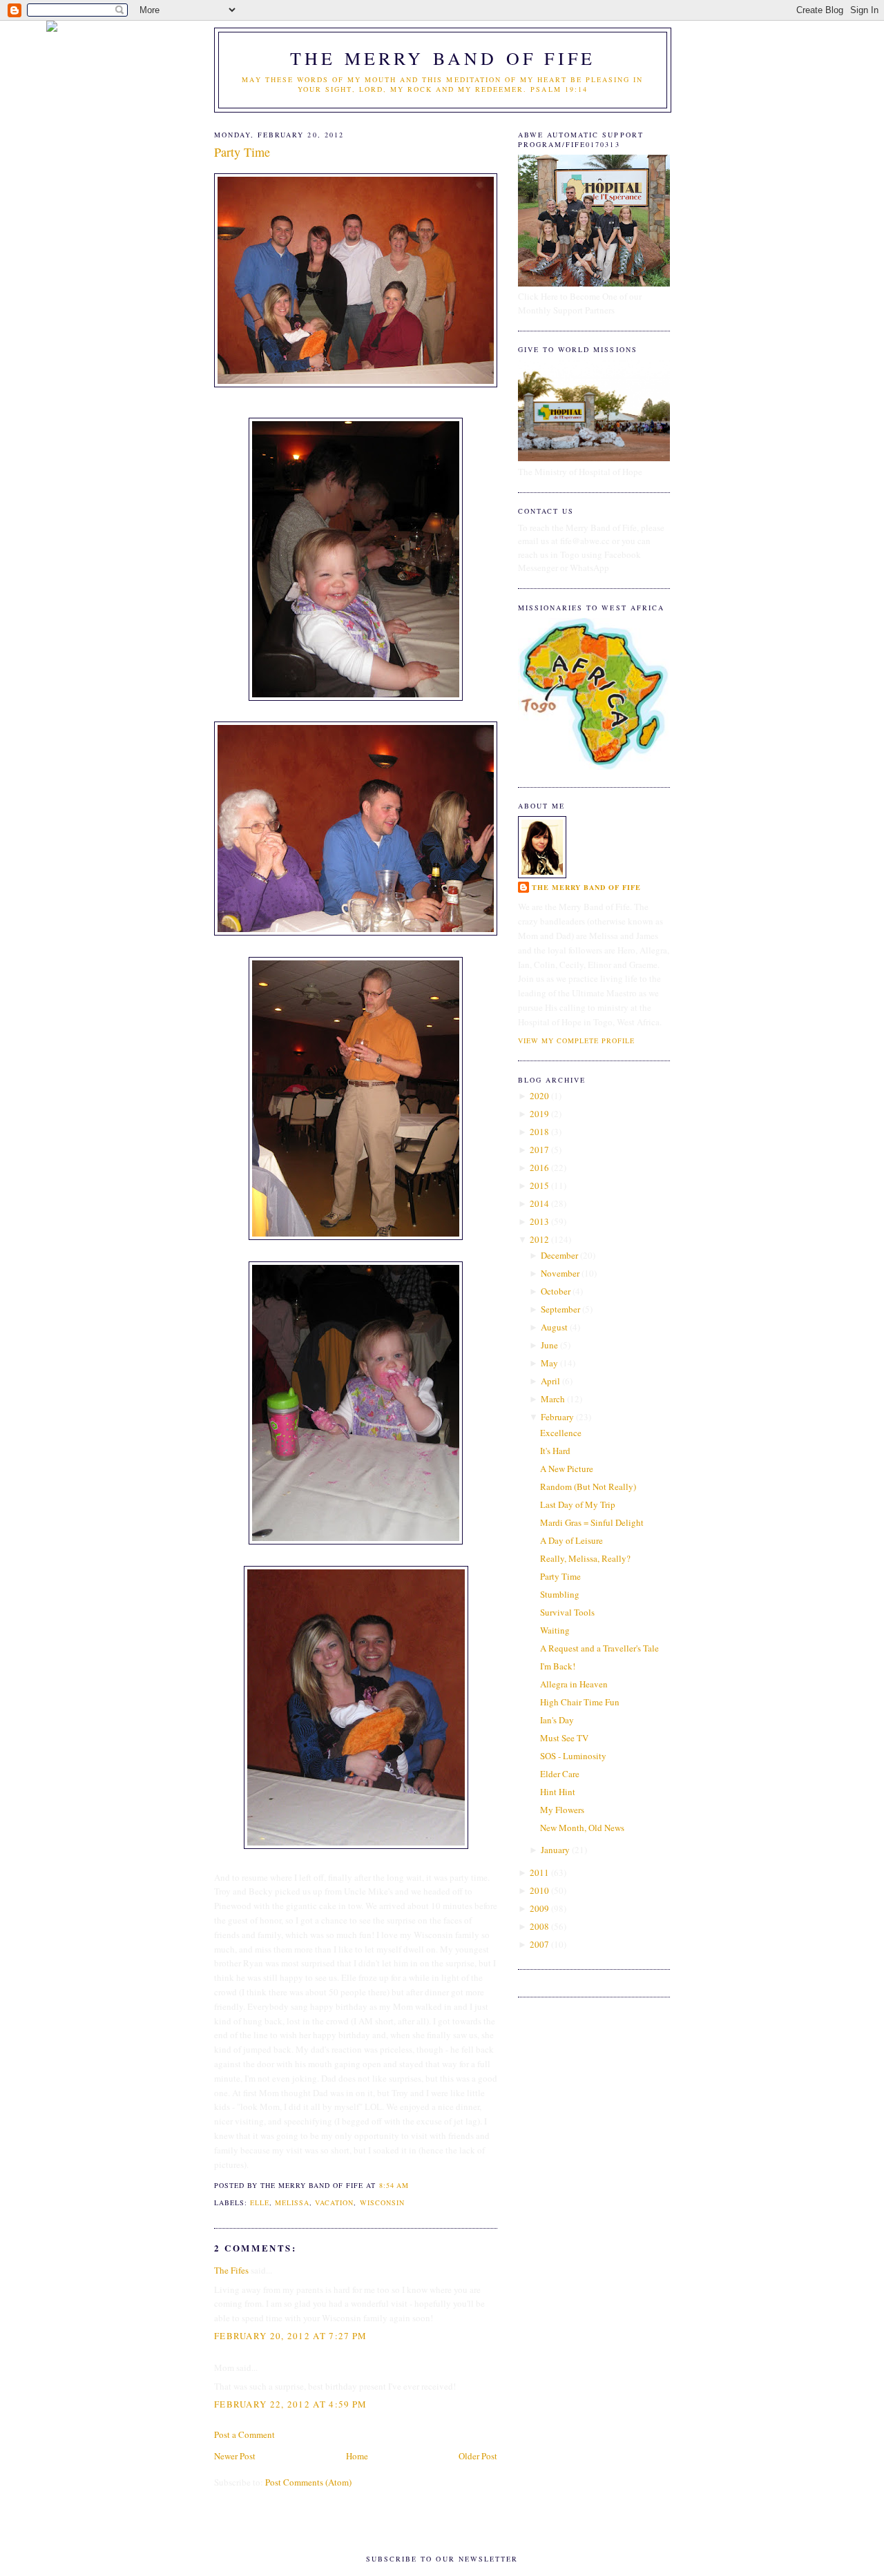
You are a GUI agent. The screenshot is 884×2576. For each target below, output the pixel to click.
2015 (539, 1185)
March (553, 1399)
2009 (539, 1908)
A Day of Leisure (571, 1540)
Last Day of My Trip (578, 1504)
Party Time (242, 152)
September (560, 1309)
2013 (539, 1221)
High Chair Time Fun (580, 1702)
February (557, 1417)
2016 (539, 1168)
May (549, 1363)
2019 (539, 1114)
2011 (539, 1872)
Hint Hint (558, 1792)
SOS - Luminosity (573, 1756)
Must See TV (564, 1738)
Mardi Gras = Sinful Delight (592, 1522)
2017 (539, 1150)
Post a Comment (244, 2434)
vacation (334, 2202)
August (554, 1327)
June (549, 1345)
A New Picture (567, 1469)
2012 (539, 1239)
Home (357, 2456)
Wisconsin (382, 2202)
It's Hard (555, 1451)
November (560, 1273)
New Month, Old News (582, 1828)
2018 (539, 1132)
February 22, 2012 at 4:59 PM (290, 2404)
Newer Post (235, 2456)
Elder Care (560, 1774)
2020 (539, 1096)
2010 (539, 1890)
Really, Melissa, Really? (585, 1558)
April (550, 1381)
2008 (539, 1926)
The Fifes (231, 2270)
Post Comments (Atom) (308, 2482)
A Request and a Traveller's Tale (599, 1648)
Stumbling (560, 1594)
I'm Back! (558, 1666)
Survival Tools (567, 1612)
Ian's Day (557, 1720)
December (559, 1255)
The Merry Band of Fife (443, 58)
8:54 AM (394, 2185)
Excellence (561, 1433)
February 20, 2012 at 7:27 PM (290, 2336)
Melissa (292, 2202)
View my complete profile (576, 1040)
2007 (539, 1944)
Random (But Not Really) (588, 1486)
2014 (539, 1203)
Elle (260, 2202)
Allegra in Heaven (574, 1684)
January (555, 1850)
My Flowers (562, 1810)
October (556, 1291)
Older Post (478, 2456)
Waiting (555, 1630)
